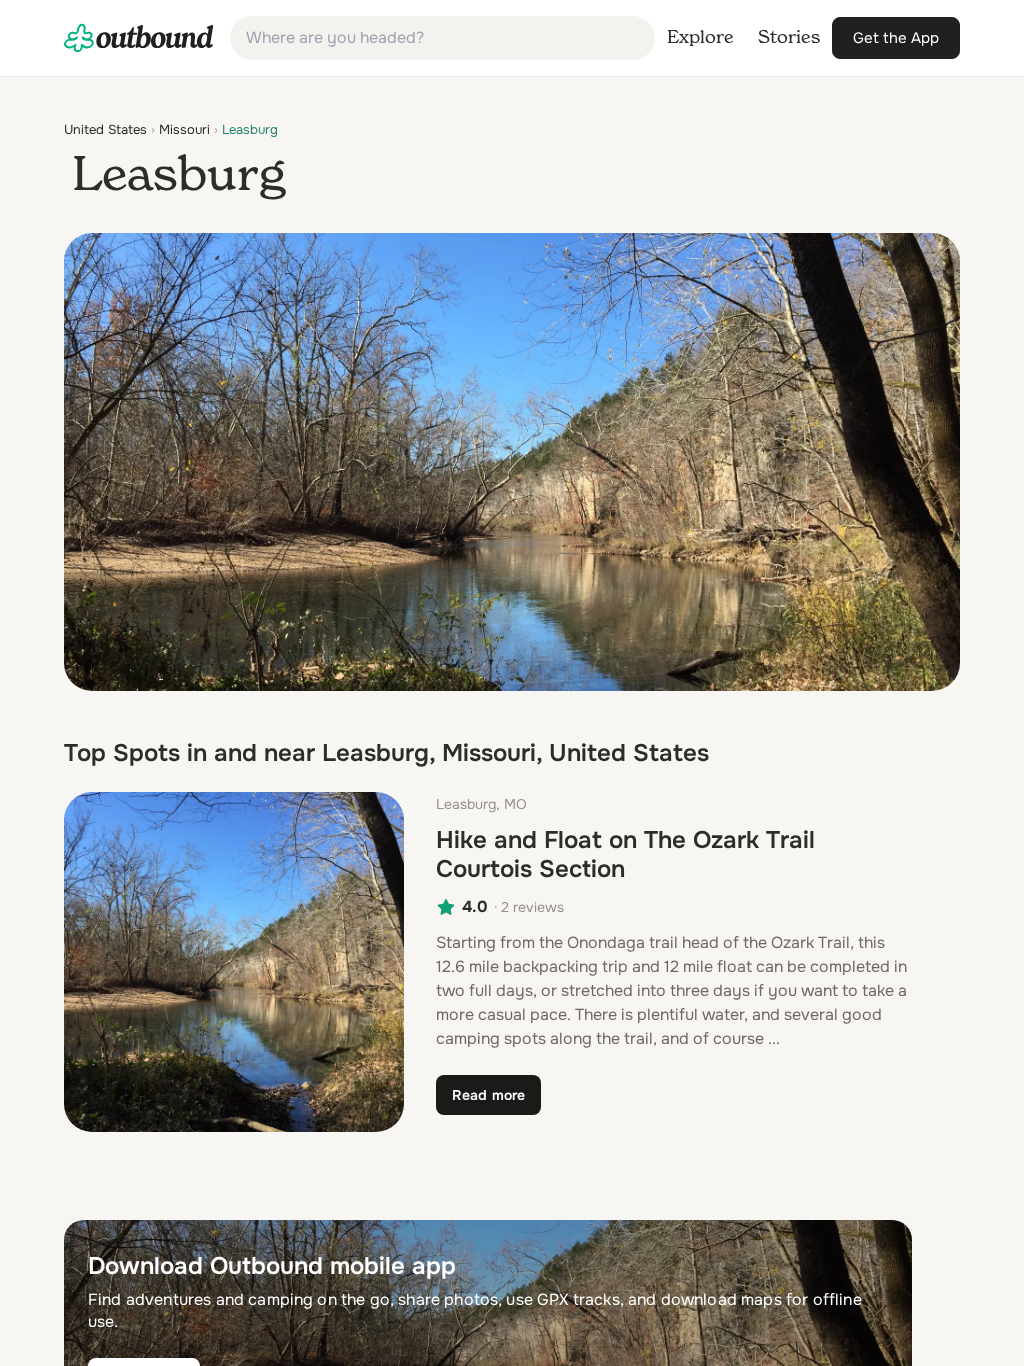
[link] (139, 38)
